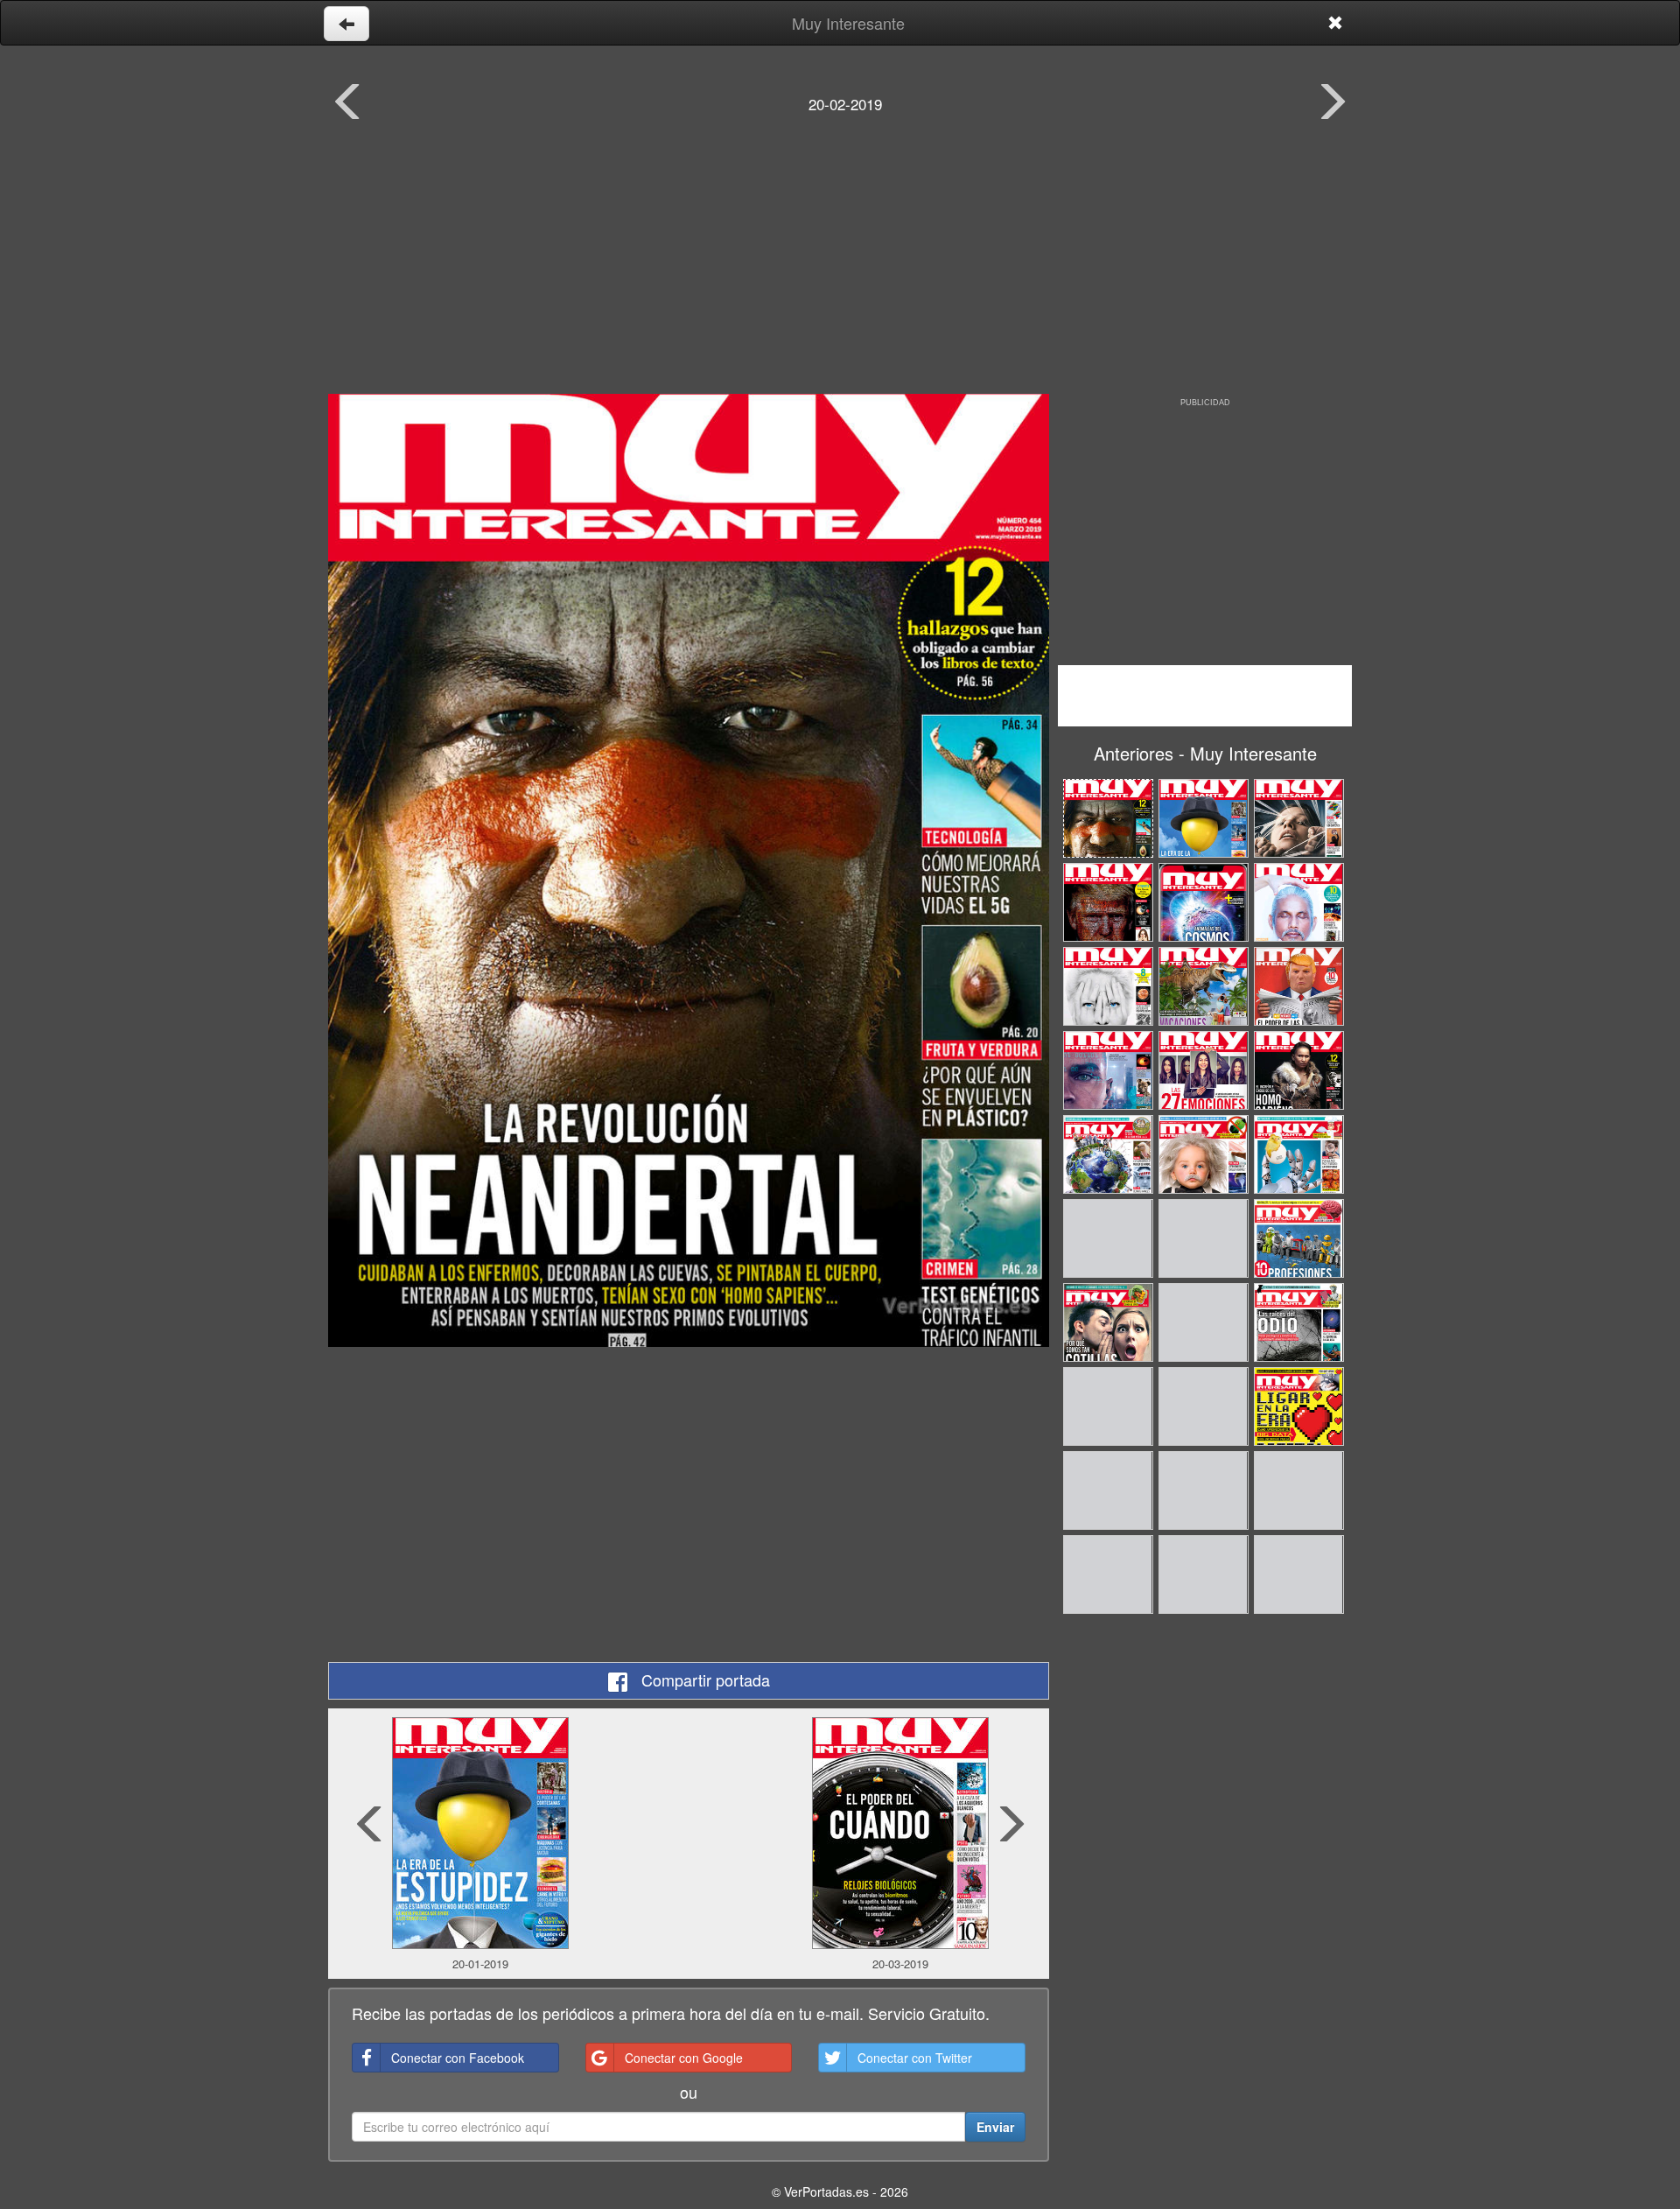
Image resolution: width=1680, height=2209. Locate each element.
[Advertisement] (840, 267)
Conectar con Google (684, 2058)
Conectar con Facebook (458, 2058)
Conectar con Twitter (915, 2058)
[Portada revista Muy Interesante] (689, 870)
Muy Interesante (848, 23)
